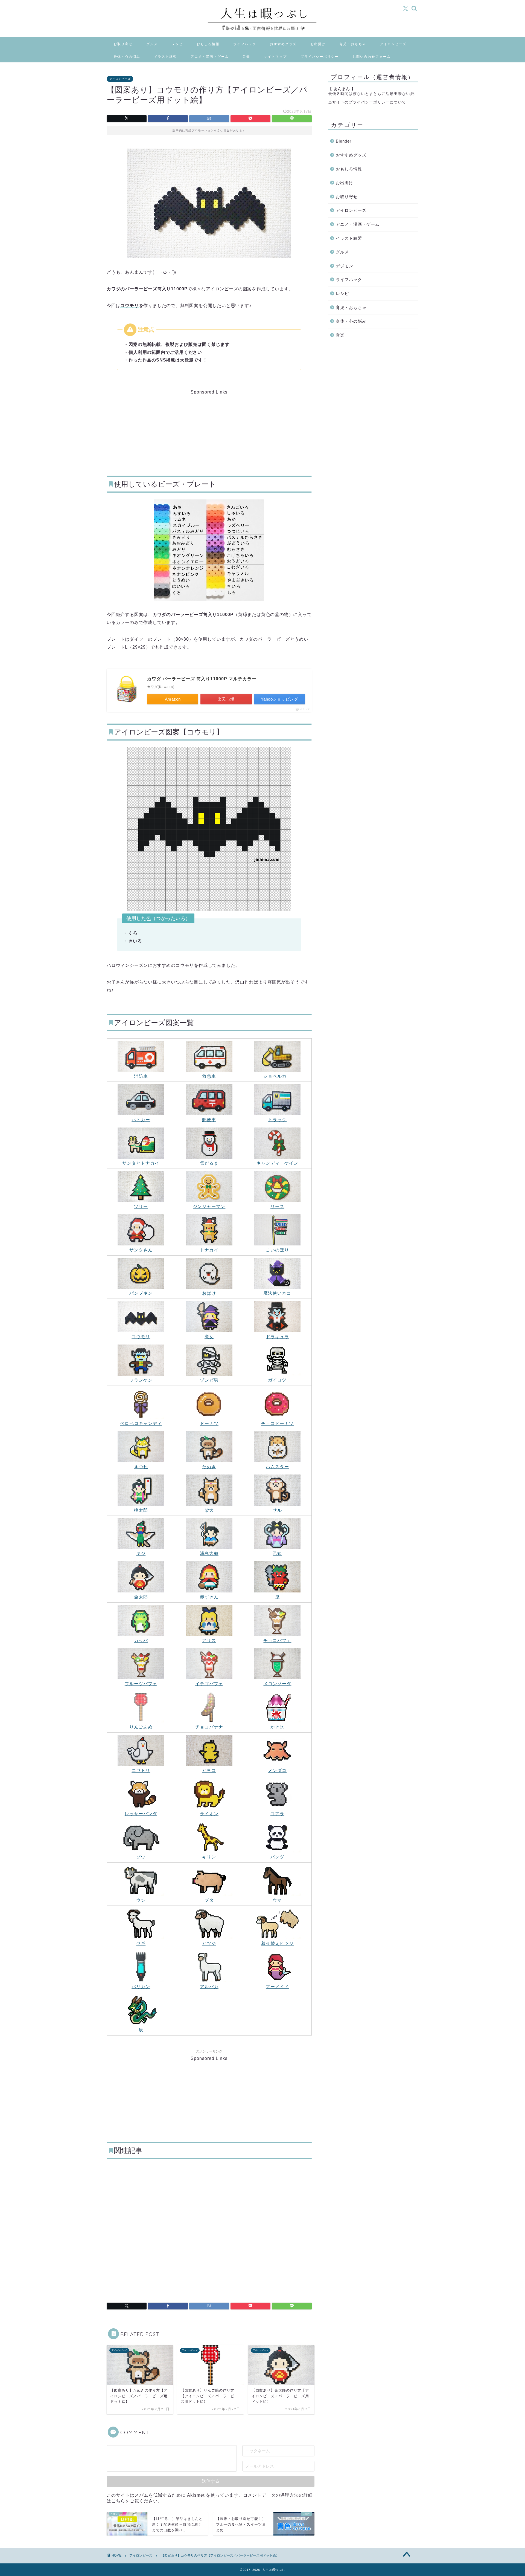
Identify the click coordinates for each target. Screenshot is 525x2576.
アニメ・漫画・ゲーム (210, 57)
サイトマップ (275, 57)
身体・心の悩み (127, 57)
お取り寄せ (123, 44)
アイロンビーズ (393, 44)
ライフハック (245, 44)
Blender (344, 141)
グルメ (152, 44)
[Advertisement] (167, 429)
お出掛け (318, 44)
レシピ (177, 44)
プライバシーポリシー (320, 57)
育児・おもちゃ (353, 44)
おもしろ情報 (208, 44)
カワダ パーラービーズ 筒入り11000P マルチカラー (202, 679)
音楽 (246, 57)
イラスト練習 (165, 57)
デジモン (345, 266)
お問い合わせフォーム (372, 57)
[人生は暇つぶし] (262, 32)
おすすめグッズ (283, 44)
